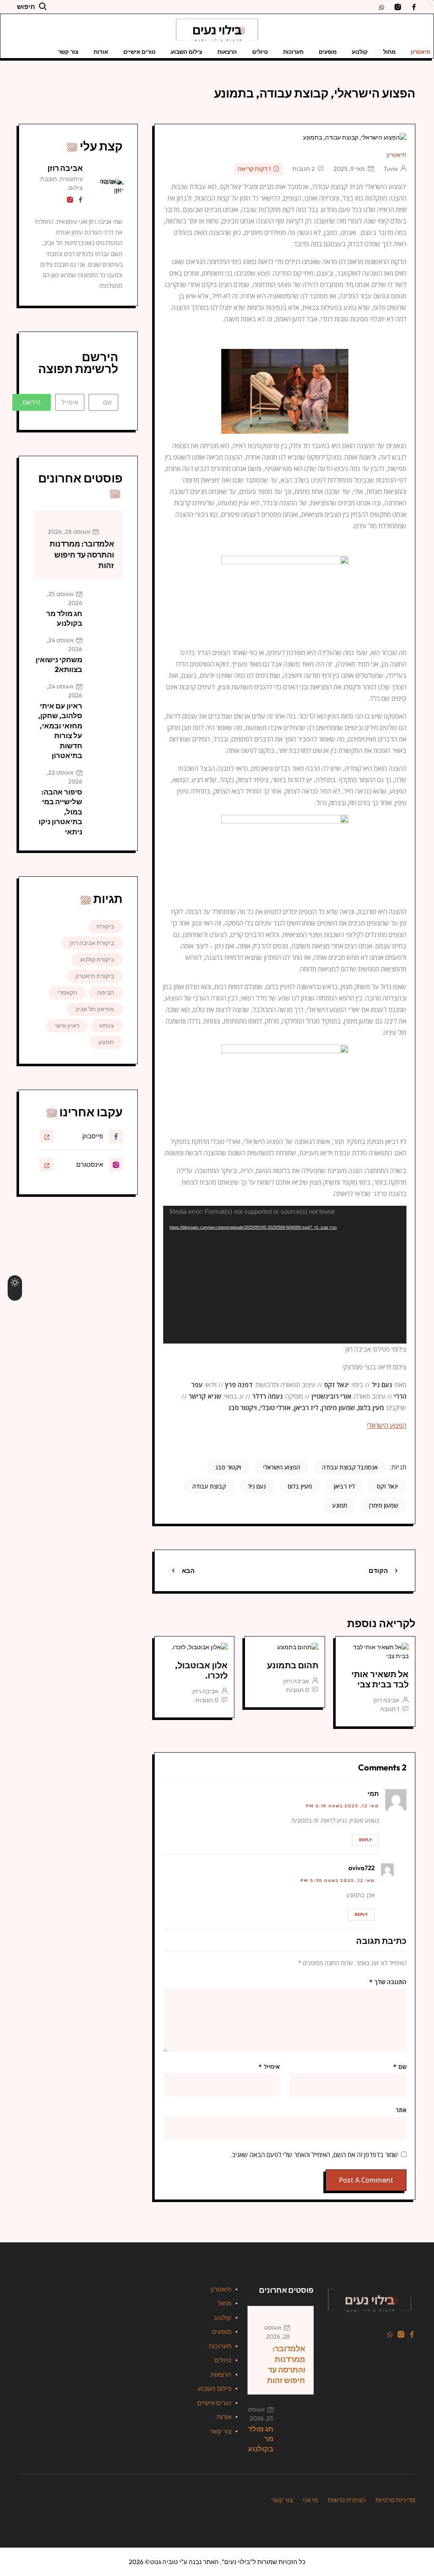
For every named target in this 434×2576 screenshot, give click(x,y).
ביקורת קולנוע (97, 959)
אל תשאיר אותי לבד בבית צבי (380, 1679)
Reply (366, 1840)
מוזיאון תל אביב (95, 1009)
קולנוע (360, 52)
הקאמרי (67, 992)
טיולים (260, 52)
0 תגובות (298, 1690)
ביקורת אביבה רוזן (92, 943)
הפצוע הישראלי (387, 1425)
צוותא (107, 1026)
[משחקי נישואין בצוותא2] (106, 653)
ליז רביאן (344, 1486)
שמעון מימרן (384, 1505)
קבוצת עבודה (209, 1486)
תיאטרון (420, 52)
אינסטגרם (90, 1164)
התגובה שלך (388, 1982)
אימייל (269, 2067)
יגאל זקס (387, 1486)
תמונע (340, 1505)
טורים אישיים (139, 52)
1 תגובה (390, 1709)
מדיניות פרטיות (395, 2500)
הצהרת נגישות (347, 2500)
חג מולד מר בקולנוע (64, 618)
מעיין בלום (300, 1486)
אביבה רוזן (386, 1700)
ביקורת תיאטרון (95, 976)
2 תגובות (304, 169)
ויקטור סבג (228, 1467)
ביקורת (105, 926)
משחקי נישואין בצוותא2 (59, 664)
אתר (401, 2110)
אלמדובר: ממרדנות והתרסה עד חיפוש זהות (82, 554)
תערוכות (293, 52)
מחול (389, 52)
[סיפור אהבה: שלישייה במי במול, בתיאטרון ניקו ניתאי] (106, 785)
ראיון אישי (67, 1026)
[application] (285, 1275)
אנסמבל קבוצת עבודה (350, 1467)
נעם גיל (257, 1486)
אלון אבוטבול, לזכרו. (201, 1670)
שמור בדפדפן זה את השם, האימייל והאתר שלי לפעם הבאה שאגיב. (314, 2155)
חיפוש (26, 7)
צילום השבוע (186, 52)
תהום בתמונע (293, 1665)
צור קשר (68, 52)
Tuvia (391, 169)
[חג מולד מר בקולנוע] (106, 607)
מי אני (310, 2500)
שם (400, 2067)
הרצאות (227, 52)
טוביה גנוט (164, 2562)
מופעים (328, 52)
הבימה (106, 992)
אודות (101, 52)
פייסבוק (93, 1136)
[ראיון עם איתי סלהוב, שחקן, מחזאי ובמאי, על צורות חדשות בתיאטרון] (106, 699)
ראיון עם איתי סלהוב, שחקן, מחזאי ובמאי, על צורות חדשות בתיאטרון (60, 730)
